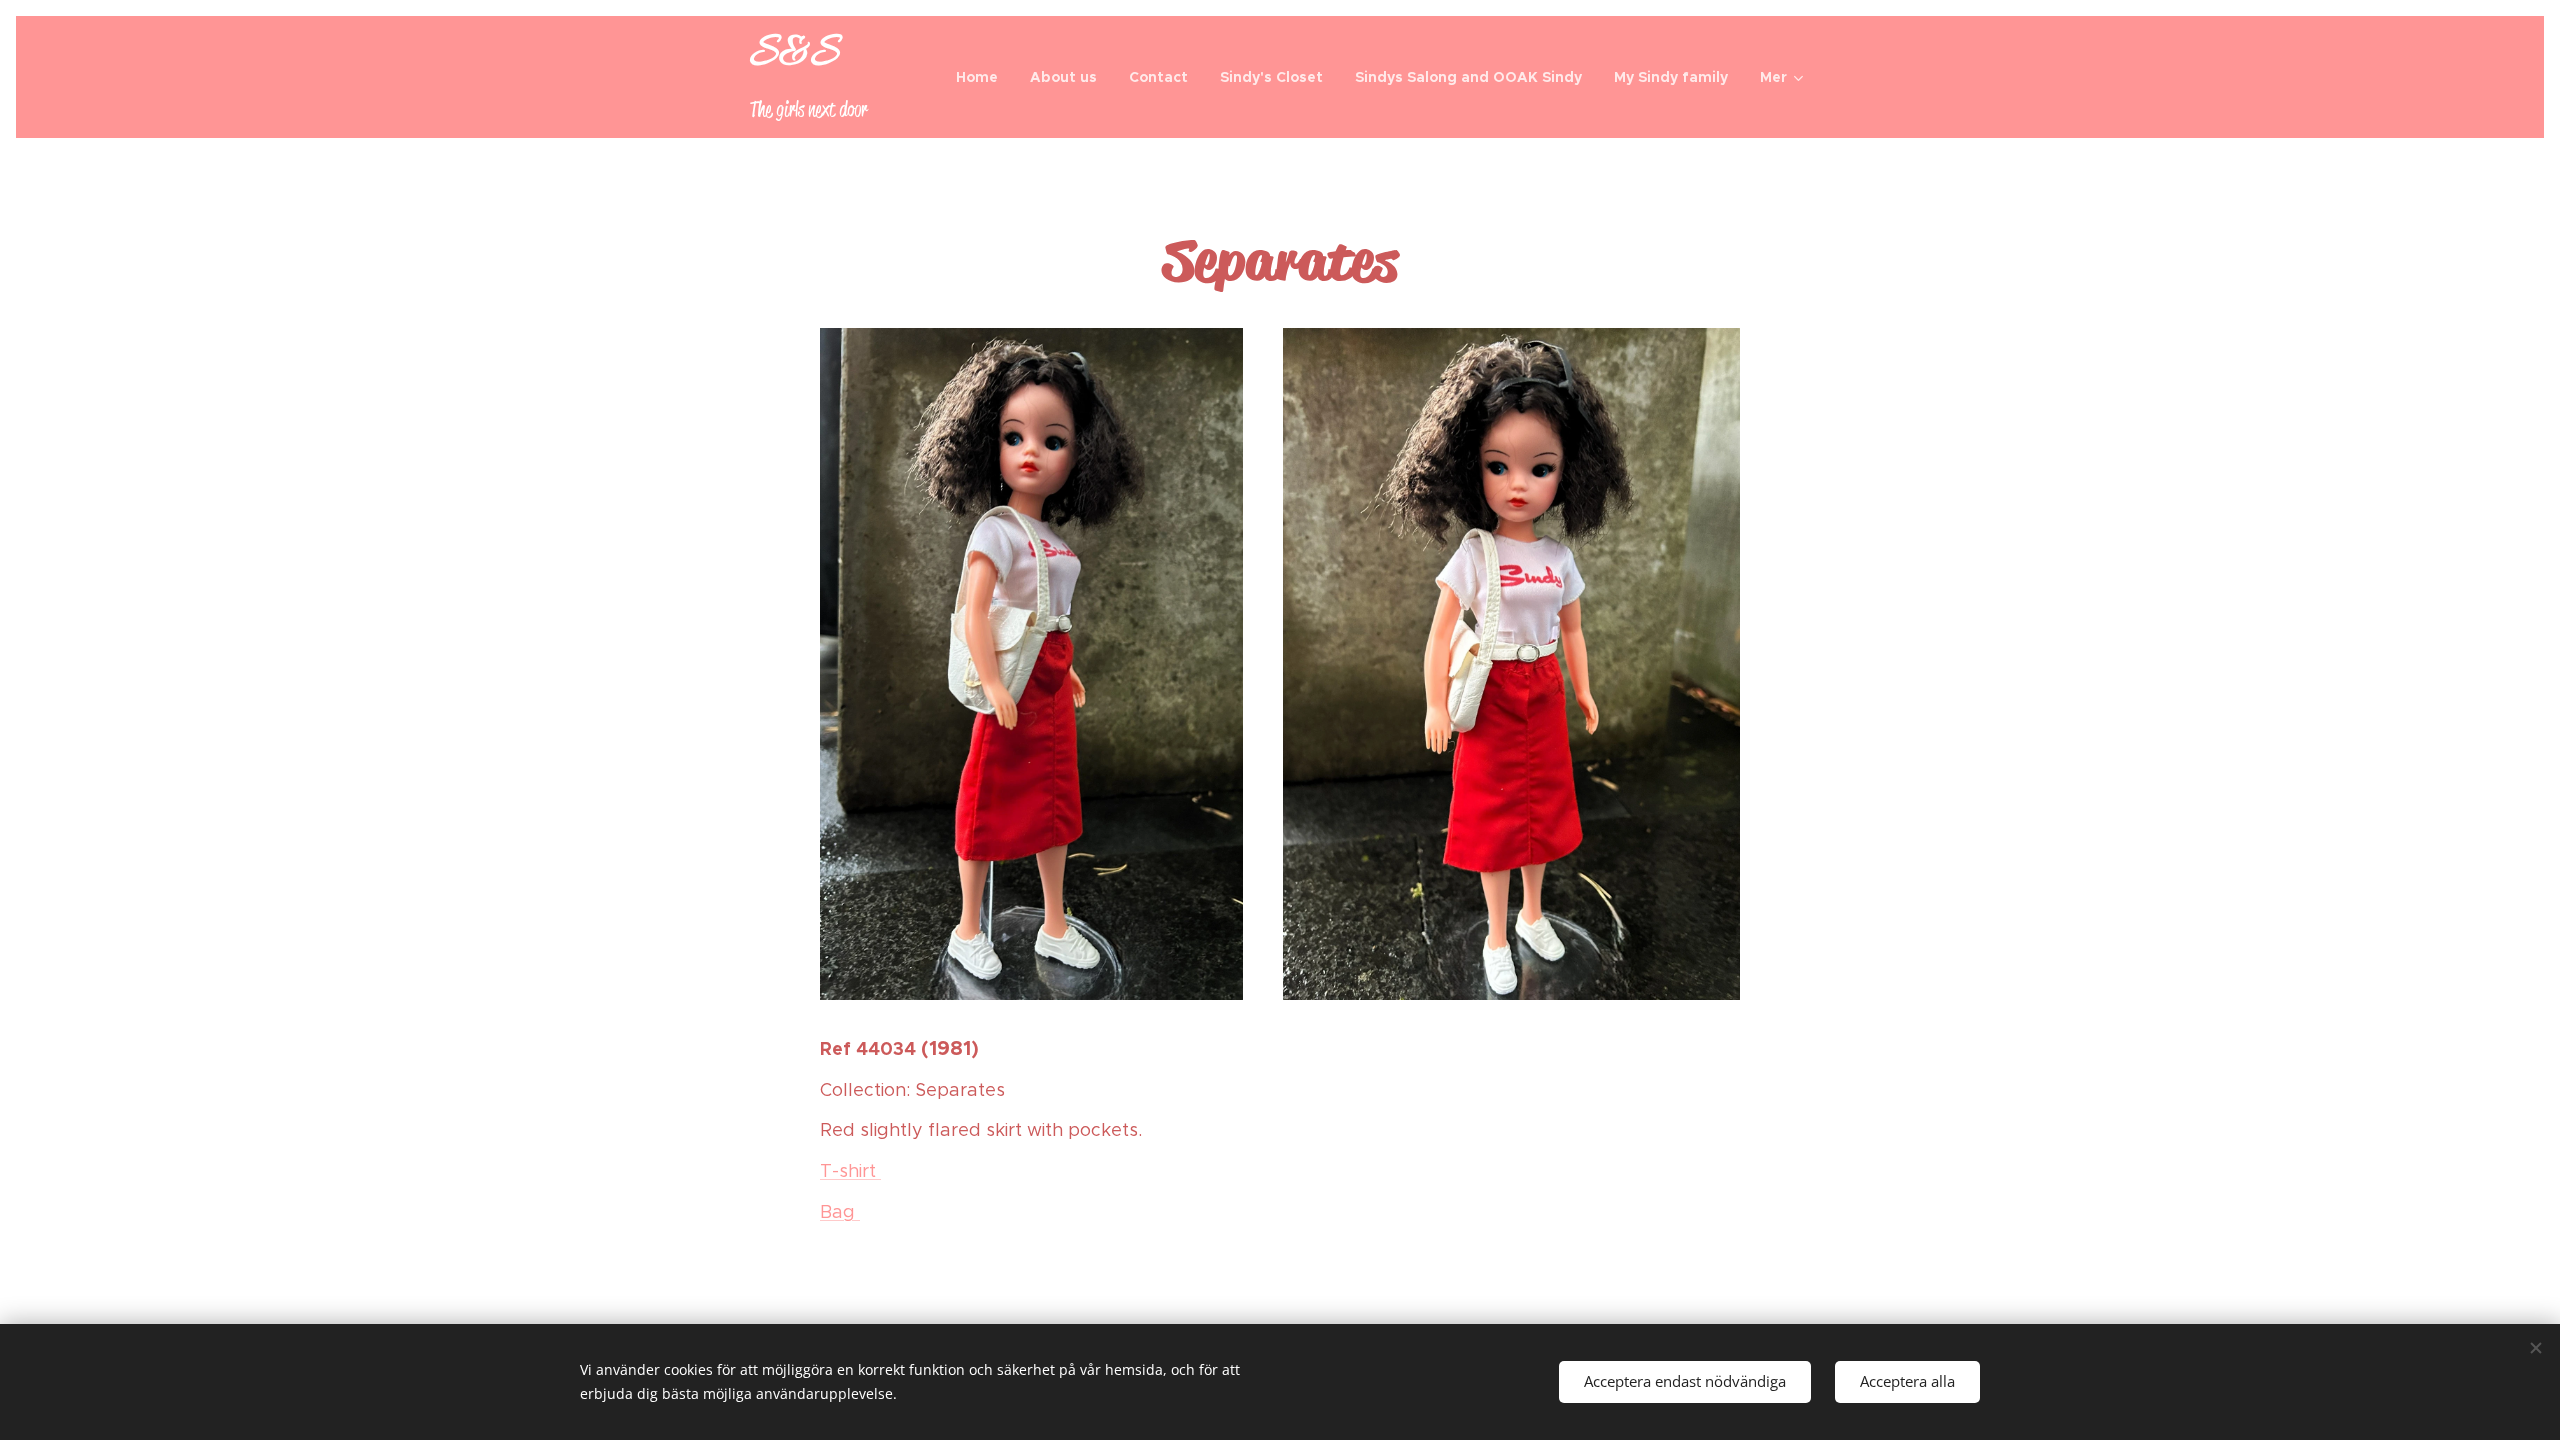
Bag (840, 1212)
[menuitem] (982, 77)
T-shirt (850, 1171)
